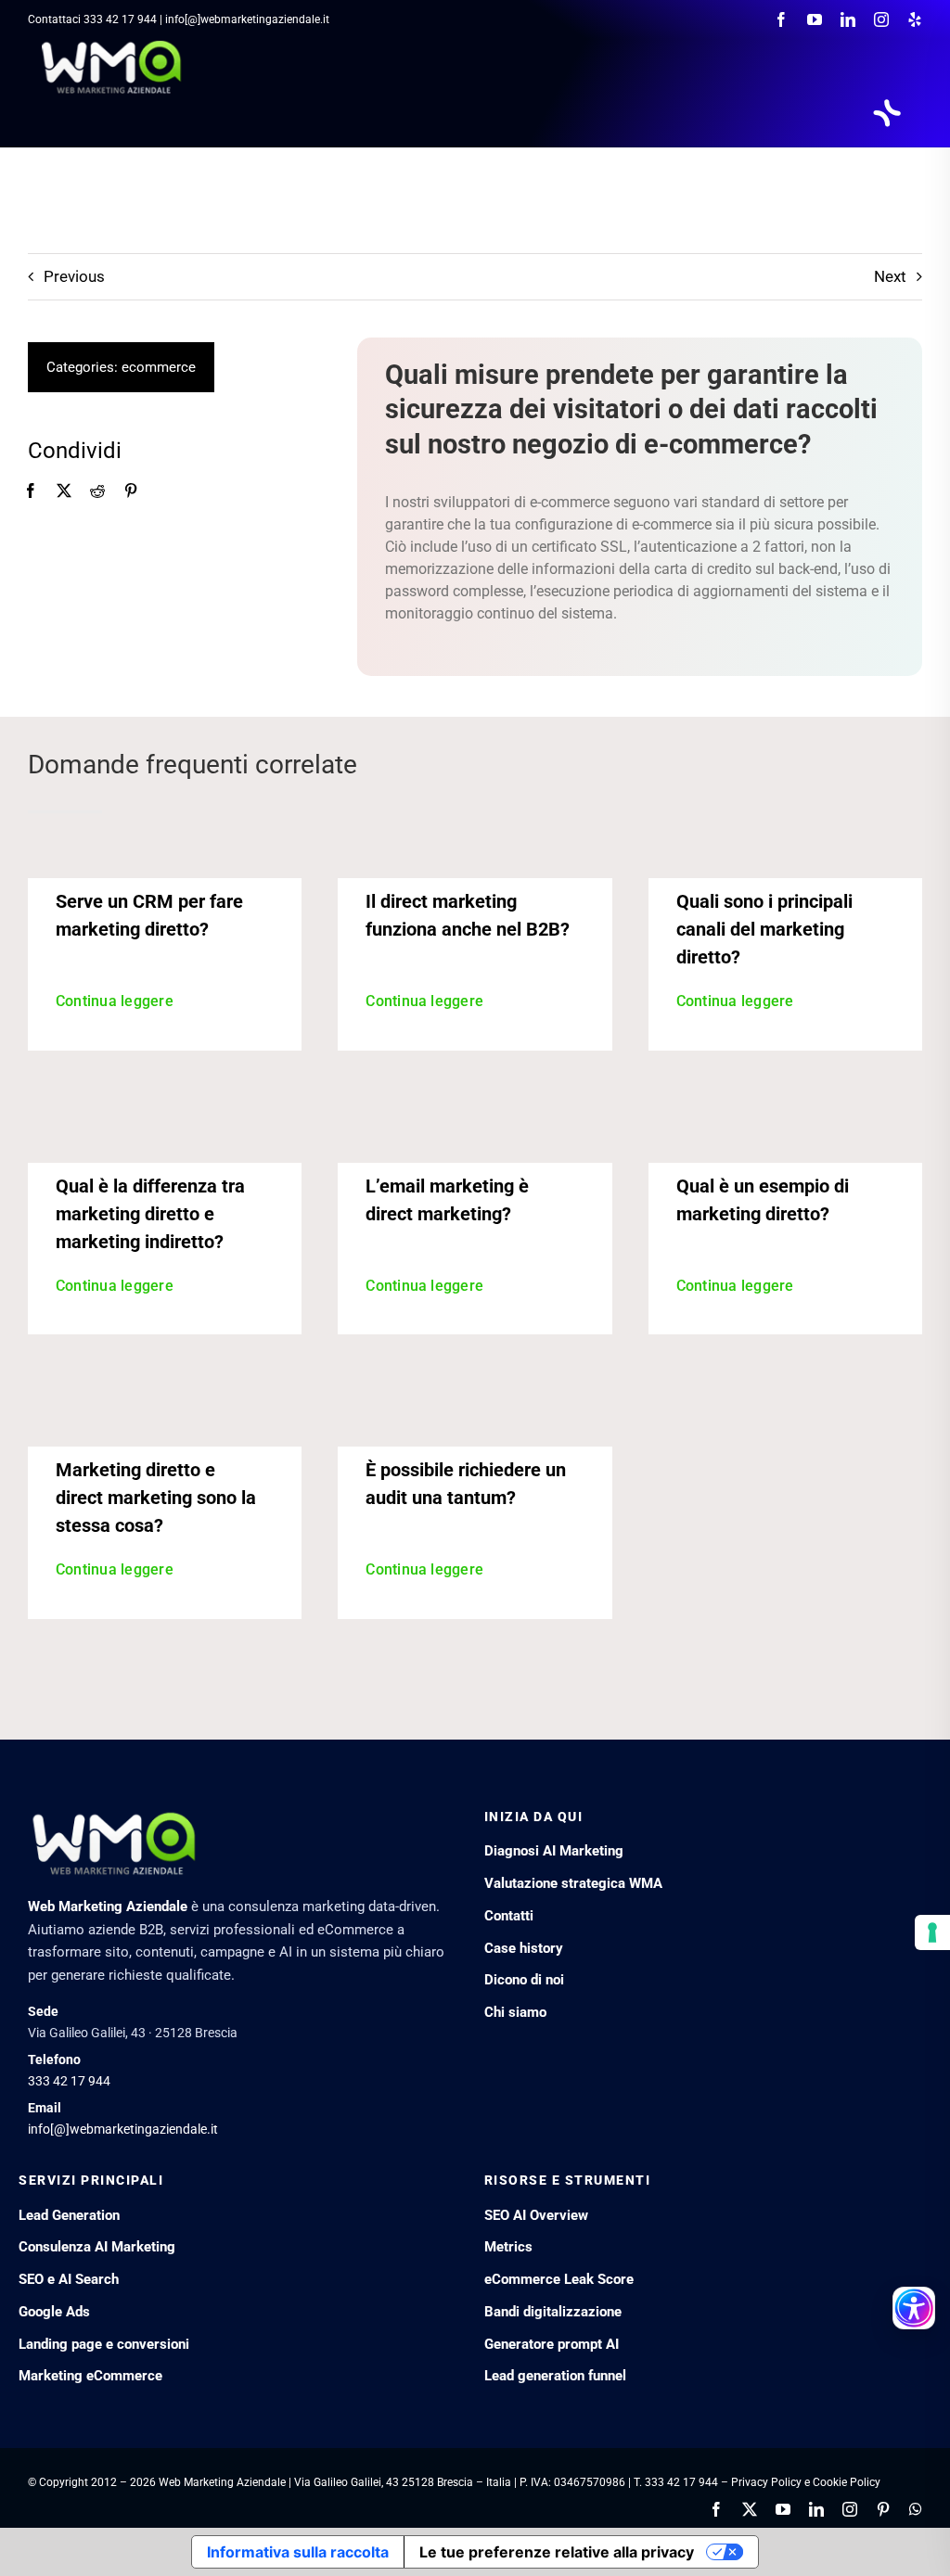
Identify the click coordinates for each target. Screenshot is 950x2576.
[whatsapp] (916, 2509)
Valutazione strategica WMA (573, 1883)
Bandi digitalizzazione (553, 2312)
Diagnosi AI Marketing (554, 1851)
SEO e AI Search (69, 2279)
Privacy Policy (766, 2482)
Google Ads (54, 2312)
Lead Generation (69, 2215)
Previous (74, 276)
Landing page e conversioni (104, 2344)
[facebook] (781, 19)
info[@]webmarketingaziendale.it (123, 2129)
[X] (64, 491)
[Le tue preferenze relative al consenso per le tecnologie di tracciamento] (932, 1932)
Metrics (508, 2247)
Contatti (509, 1916)
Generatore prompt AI (552, 2344)
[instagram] (881, 19)
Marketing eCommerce (90, 2376)
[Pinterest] (131, 491)
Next (890, 276)
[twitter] (750, 2509)
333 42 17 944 (120, 19)
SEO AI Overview (536, 2215)
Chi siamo (515, 2012)
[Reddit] (97, 491)
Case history (524, 1948)
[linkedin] (848, 19)
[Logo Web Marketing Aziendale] (112, 46)
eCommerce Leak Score (559, 2279)
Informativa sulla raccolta (298, 2552)
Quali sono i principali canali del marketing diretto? (764, 929)
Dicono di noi (524, 1980)
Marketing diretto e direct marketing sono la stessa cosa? (156, 1498)
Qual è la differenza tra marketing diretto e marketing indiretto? (150, 1214)
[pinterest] (883, 2509)
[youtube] (815, 19)
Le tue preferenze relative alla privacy (557, 2552)
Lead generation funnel (555, 2376)
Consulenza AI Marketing (97, 2247)
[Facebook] (31, 491)
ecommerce (159, 367)
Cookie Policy (847, 2482)
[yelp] (915, 19)
